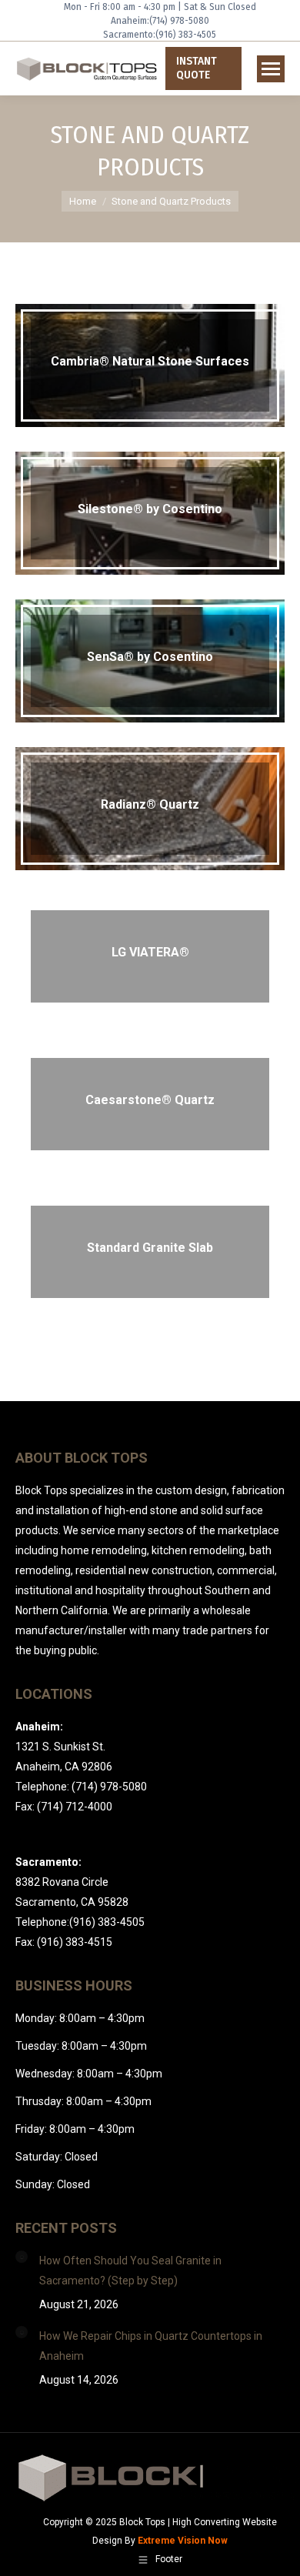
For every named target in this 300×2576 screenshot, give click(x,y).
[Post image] (22, 2257)
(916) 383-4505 (186, 35)
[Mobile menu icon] (271, 69)
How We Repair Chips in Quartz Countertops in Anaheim (151, 2346)
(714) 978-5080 (179, 21)
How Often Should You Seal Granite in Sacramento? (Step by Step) (130, 2271)
